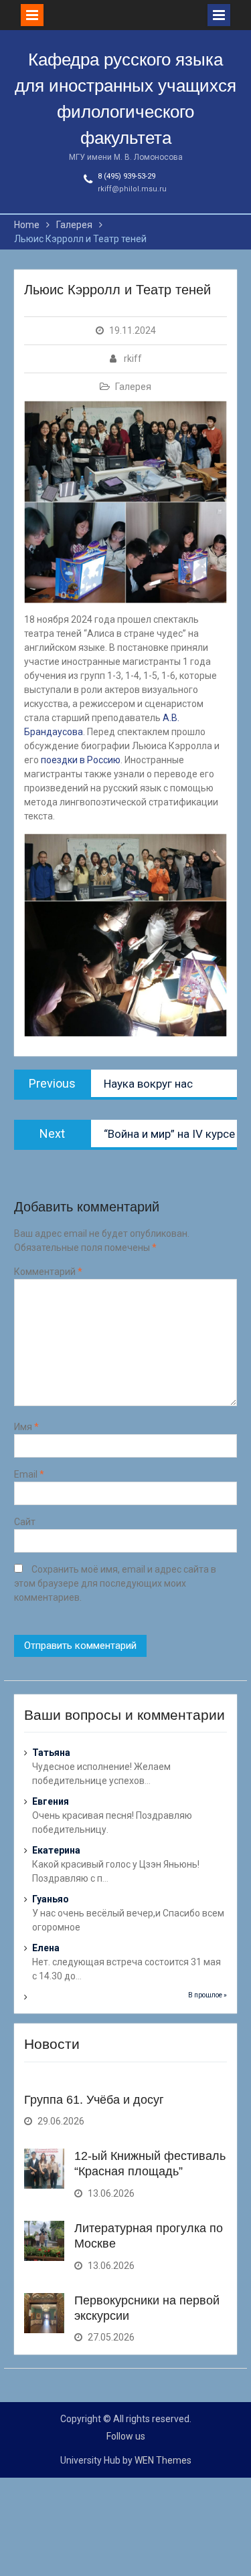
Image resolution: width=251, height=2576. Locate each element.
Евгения (51, 1801)
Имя (26, 1427)
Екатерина (56, 1850)
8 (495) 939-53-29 (127, 176)
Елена (46, 1948)
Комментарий (48, 1272)
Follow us (126, 2436)
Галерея (133, 387)
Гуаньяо (51, 1899)
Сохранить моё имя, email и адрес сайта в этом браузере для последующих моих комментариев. (115, 1583)
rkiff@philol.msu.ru (132, 189)
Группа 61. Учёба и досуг (94, 2100)
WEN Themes (163, 2460)
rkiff (133, 359)
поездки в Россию (81, 760)
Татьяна (51, 1753)
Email (29, 1474)
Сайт (25, 1522)
